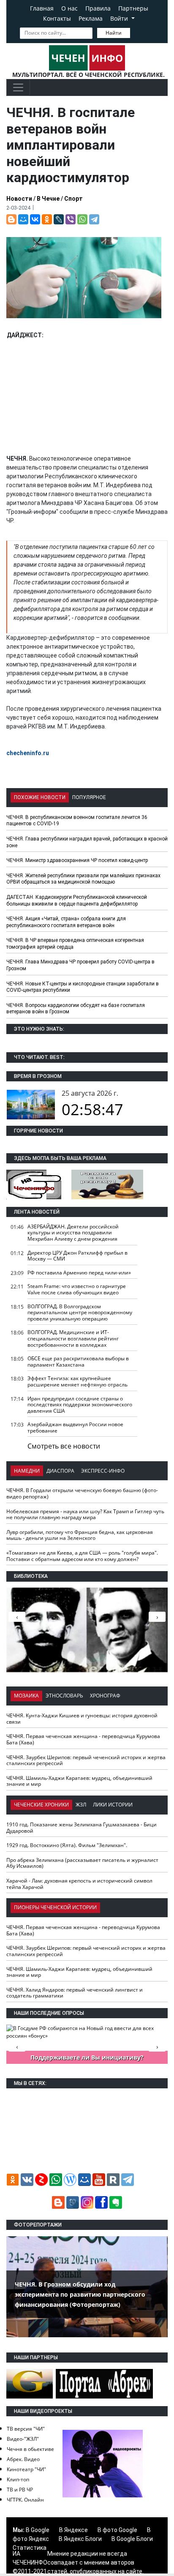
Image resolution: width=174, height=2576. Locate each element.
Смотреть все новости (64, 1446)
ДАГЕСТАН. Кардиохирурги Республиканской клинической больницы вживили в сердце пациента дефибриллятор (77, 901)
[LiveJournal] (59, 219)
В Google (38, 2530)
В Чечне (48, 199)
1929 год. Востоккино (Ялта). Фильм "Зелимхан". (67, 1845)
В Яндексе (73, 2530)
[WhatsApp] (82, 219)
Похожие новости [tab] (40, 797)
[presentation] (157, 1617)
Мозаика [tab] (26, 1696)
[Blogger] (11, 219)
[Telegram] (94, 219)
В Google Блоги (132, 2539)
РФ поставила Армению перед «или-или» (79, 1273)
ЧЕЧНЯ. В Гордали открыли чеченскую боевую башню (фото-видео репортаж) (82, 1493)
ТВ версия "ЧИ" (26, 2429)
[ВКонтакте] (35, 219)
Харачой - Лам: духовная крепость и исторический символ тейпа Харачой (79, 1884)
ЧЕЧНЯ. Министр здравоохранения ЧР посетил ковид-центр (77, 860)
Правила (98, 8)
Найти (114, 33)
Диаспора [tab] (60, 1471)
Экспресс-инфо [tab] (103, 1471)
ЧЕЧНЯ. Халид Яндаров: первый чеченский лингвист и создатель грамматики (75, 1993)
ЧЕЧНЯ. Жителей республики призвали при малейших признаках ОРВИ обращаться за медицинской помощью (83, 879)
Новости (19, 199)
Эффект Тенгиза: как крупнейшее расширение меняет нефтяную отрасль (77, 1381)
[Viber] (71, 219)
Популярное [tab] (89, 797)
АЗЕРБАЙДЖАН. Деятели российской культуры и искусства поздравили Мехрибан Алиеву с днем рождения (73, 1233)
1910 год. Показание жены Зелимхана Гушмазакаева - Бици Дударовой (82, 1828)
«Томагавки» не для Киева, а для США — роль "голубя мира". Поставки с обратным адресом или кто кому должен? (82, 1556)
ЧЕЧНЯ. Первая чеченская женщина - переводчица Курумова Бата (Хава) (83, 1739)
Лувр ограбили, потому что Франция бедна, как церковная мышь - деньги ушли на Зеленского (80, 1535)
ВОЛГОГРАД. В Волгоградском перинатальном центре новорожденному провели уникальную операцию (80, 1313)
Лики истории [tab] (113, 1805)
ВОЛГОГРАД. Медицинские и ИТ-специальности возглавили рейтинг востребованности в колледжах (73, 1338)
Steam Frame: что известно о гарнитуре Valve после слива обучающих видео (77, 1289)
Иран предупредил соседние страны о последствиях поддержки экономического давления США (80, 1405)
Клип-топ (18, 2479)
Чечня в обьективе (30, 2449)
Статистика (30, 2548)
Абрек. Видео (23, 2459)
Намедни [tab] (27, 1471)
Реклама (91, 18)
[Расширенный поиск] (136, 32)
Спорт (73, 199)
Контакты (57, 18)
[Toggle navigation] (18, 87)
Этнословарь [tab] (64, 1696)
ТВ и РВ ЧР (20, 2490)
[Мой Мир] (23, 219)
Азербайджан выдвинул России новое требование (75, 1427)
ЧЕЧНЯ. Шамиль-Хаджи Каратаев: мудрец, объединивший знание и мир (79, 1781)
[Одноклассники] (47, 219)
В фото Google (117, 2530)
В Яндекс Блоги (80, 2539)
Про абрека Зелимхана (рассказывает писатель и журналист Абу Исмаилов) (82, 1863)
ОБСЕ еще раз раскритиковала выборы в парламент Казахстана (78, 1362)
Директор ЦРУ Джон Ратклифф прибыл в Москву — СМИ (77, 1256)
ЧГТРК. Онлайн (25, 2500)
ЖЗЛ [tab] (81, 1805)
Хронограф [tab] (105, 1696)
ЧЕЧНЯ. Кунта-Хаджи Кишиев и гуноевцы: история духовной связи (82, 1719)
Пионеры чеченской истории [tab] (55, 1907)
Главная (42, 8)
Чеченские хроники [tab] (41, 1805)
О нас (69, 8)
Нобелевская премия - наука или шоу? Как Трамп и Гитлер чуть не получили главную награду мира (85, 1514)
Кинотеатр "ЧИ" (26, 2469)
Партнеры (133, 8)
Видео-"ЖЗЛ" (23, 2439)
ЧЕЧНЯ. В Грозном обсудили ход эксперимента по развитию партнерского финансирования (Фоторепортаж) (80, 2294)
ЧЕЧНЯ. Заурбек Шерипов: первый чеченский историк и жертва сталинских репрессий (86, 1760)
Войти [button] (120, 18)
